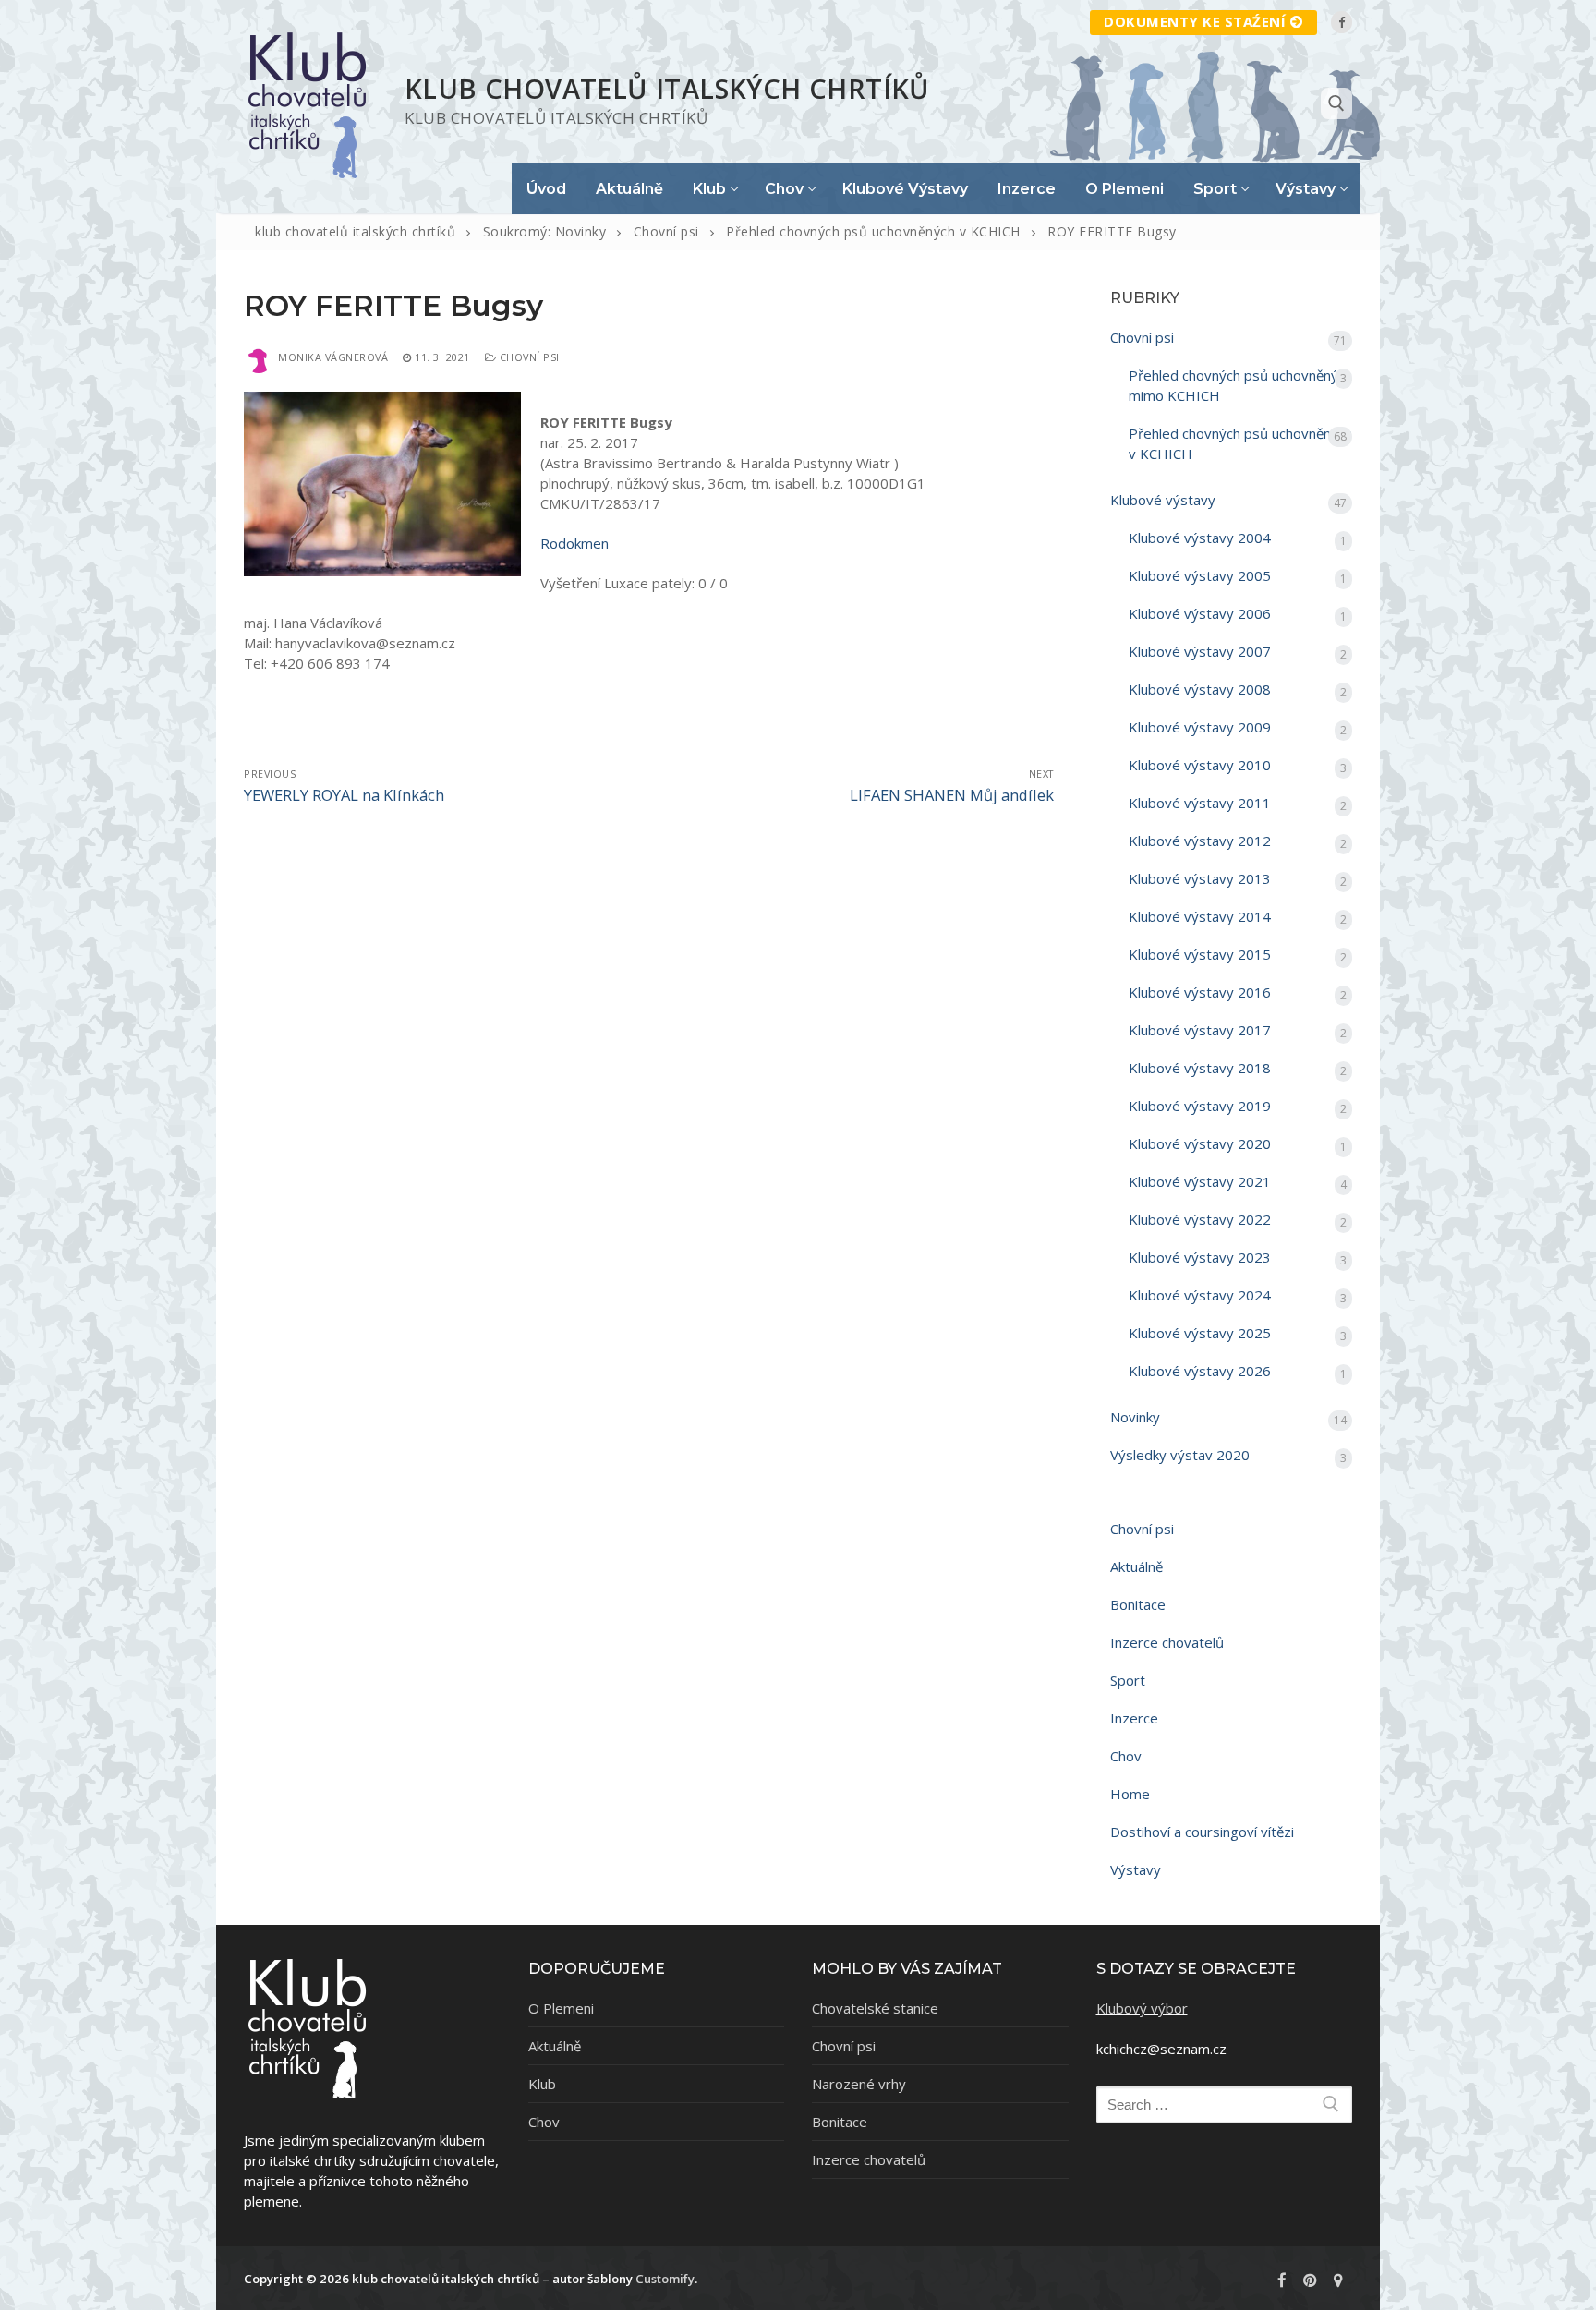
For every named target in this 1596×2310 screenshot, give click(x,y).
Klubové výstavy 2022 (1200, 1219)
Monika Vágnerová (333, 357)
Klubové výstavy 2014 (1200, 916)
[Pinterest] (1310, 2280)
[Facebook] (1342, 22)
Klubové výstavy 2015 (1200, 954)
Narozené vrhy (859, 2084)
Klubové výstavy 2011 (1200, 803)
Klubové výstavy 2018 (1200, 1068)
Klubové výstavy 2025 (1200, 1333)
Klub (542, 2084)
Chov (1126, 1756)
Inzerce (1134, 1718)
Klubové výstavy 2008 (1200, 689)
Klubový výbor (1142, 2008)
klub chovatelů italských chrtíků (667, 88)
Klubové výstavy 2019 (1200, 1106)
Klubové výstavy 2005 (1200, 575)
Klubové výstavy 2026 (1200, 1371)
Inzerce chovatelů (1167, 1642)
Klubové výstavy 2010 (1200, 765)
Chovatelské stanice (875, 2008)
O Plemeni (561, 2008)
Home (1130, 1794)
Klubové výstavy (1163, 500)
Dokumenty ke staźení (1195, 21)
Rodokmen (574, 543)
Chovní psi (528, 357)
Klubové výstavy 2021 (1200, 1181)
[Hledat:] (1225, 2104)
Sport (1128, 1680)
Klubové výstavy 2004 (1200, 538)
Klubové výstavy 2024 (1200, 1295)
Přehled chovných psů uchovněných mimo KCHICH (1240, 385)
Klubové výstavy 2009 (1200, 727)
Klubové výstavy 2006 (1200, 613)
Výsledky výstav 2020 (1180, 1455)
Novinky (1135, 1417)
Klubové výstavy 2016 (1200, 992)
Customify (665, 2279)
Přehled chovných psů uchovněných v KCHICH (1240, 443)
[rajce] (1338, 2280)
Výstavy (1136, 1869)
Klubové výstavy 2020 (1200, 1143)
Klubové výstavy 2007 (1200, 651)
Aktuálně (1137, 1566)
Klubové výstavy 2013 (1200, 878)
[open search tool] (1336, 103)
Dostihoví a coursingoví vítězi (1202, 1832)
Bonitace (1138, 1604)
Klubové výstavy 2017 (1200, 1030)
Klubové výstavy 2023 (1200, 1257)
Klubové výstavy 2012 (1200, 841)
